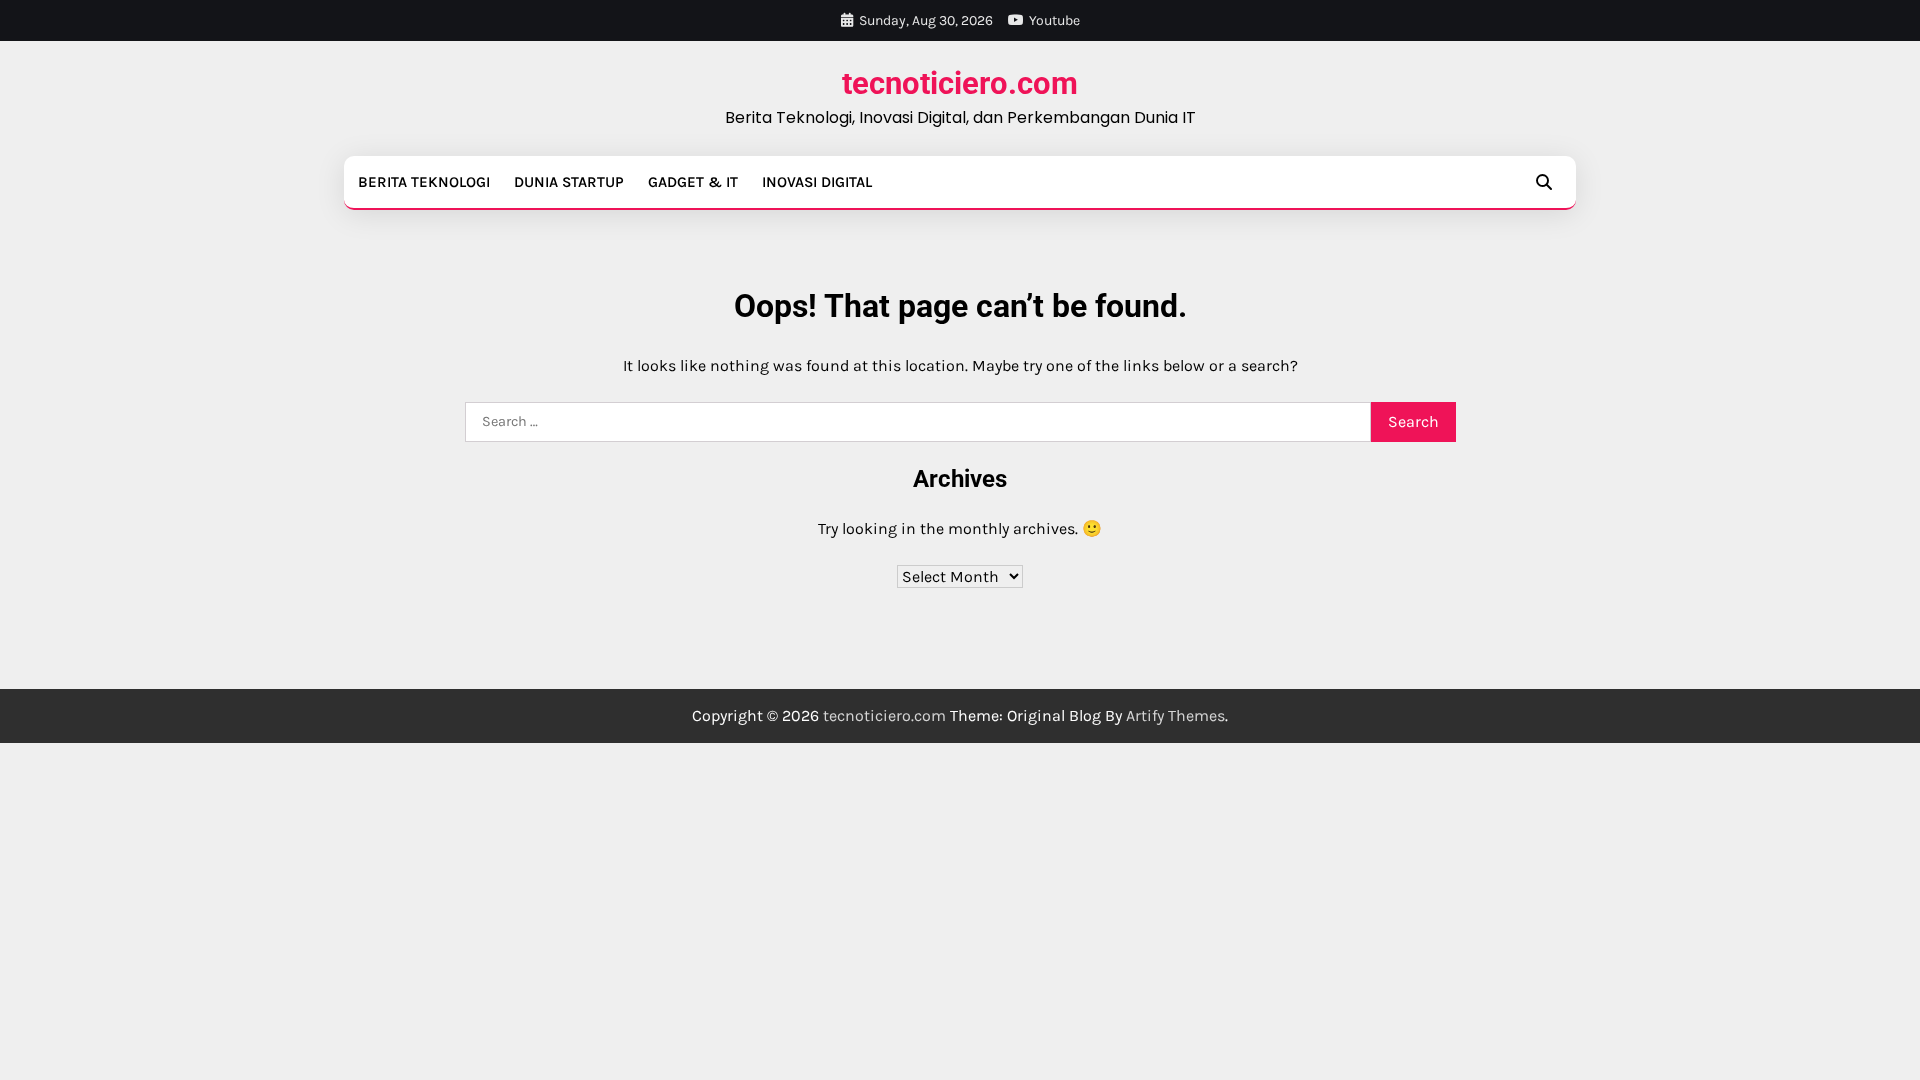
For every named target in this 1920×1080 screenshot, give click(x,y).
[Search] (1544, 182)
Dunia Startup (569, 182)
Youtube (1054, 20)
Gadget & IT (693, 182)
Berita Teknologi (424, 182)
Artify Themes (1175, 715)
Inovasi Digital (817, 182)
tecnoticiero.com (960, 83)
